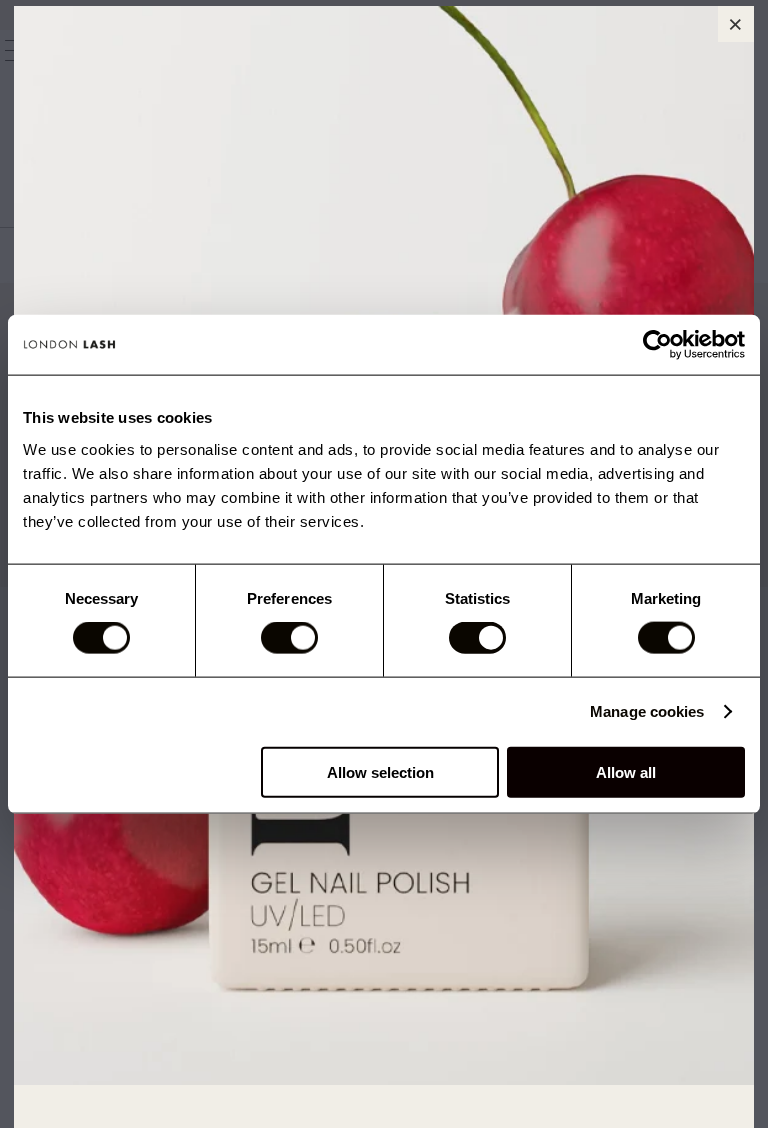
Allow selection (380, 771)
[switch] (289, 638)
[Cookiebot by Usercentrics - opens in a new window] (657, 345)
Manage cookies (647, 711)
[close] (736, 24)
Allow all (626, 771)
